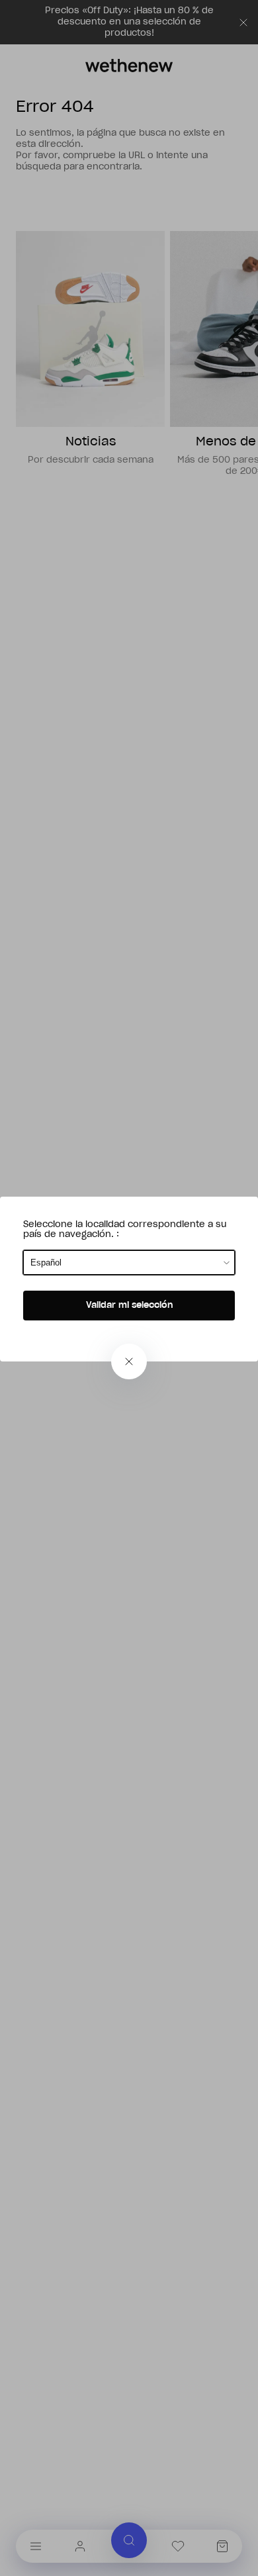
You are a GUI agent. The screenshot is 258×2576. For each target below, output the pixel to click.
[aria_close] (129, 1361)
